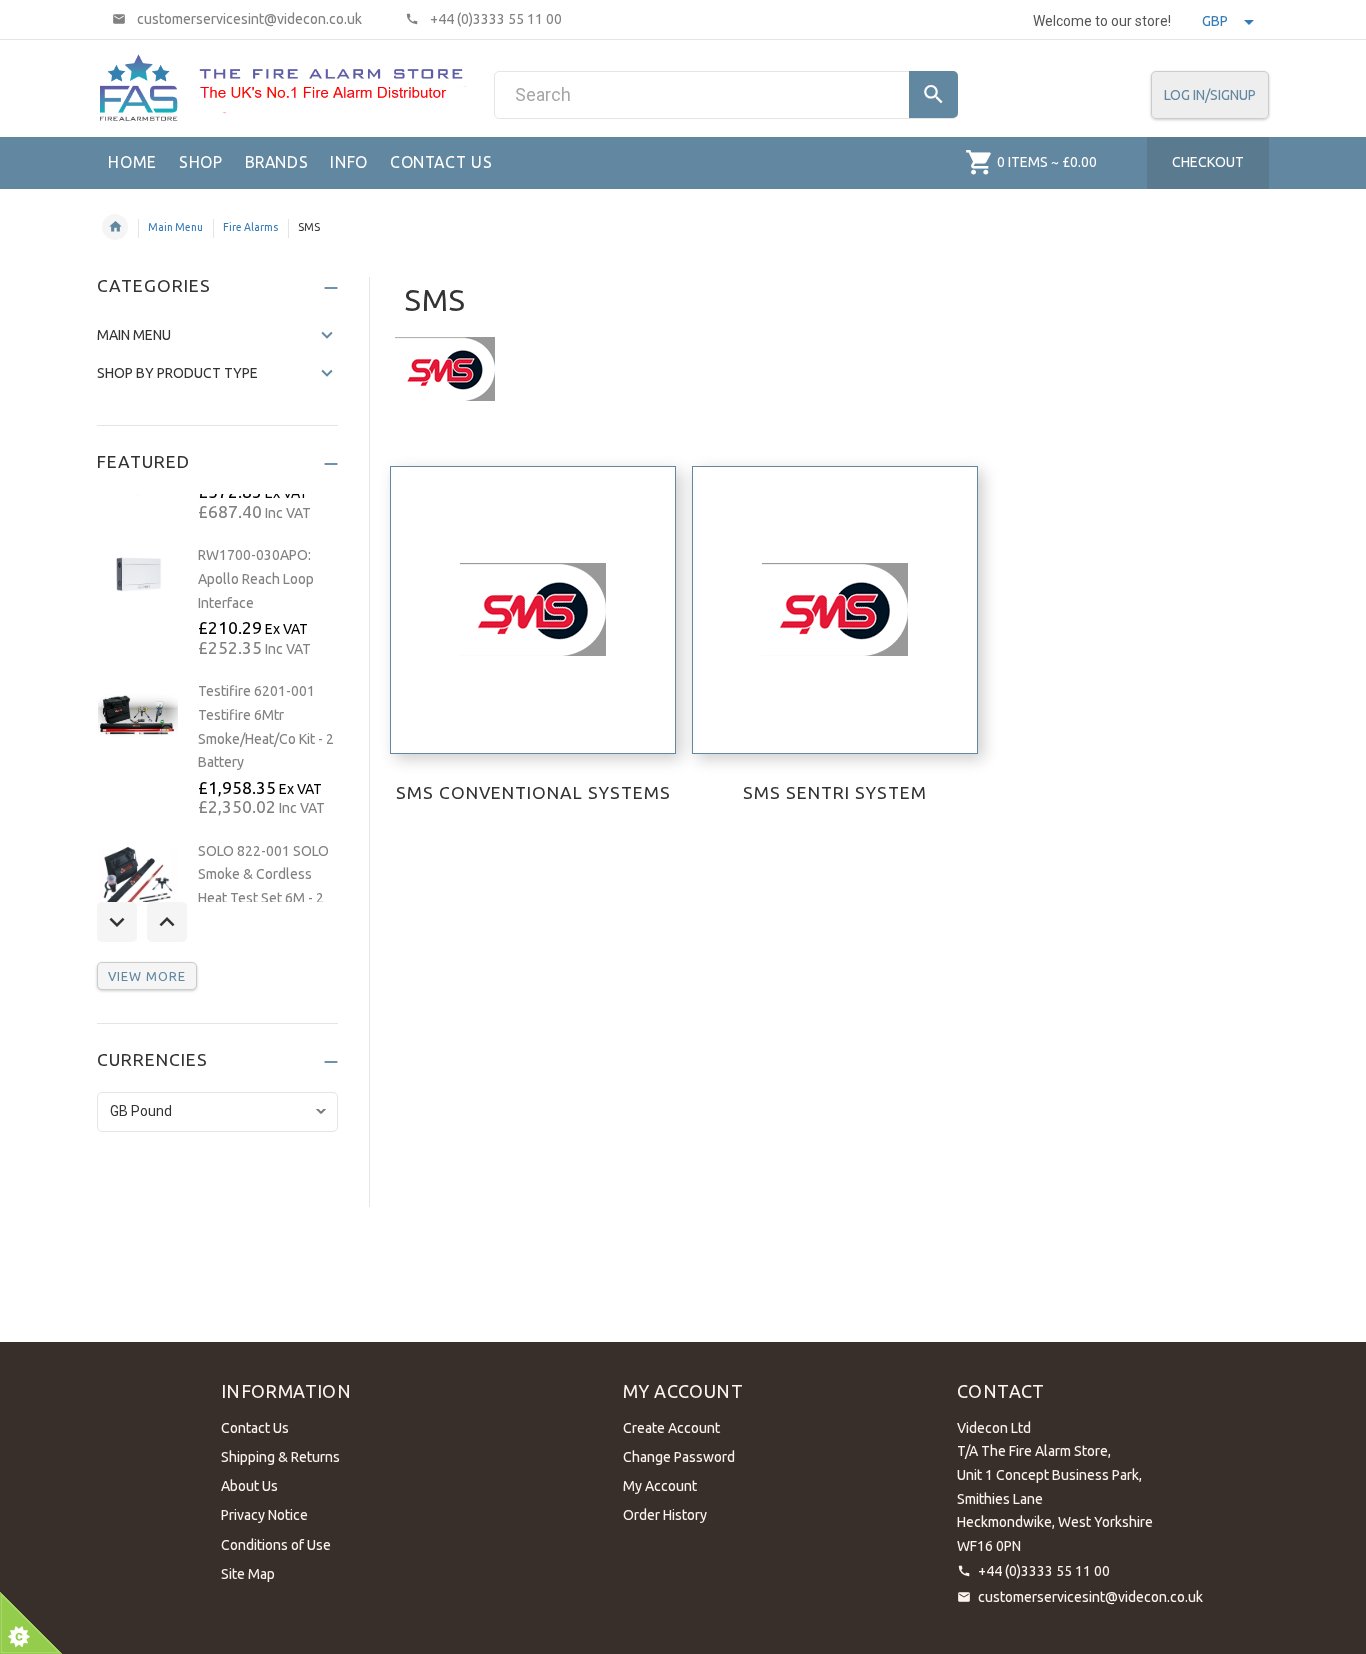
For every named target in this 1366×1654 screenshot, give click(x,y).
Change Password (679, 1457)
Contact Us (255, 1428)
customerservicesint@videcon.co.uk (1090, 1597)
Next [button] (167, 922)
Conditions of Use (276, 1545)
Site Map (248, 1574)
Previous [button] (117, 922)
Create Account (671, 1428)
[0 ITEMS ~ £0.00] (979, 162)
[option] (217, 603)
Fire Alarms (250, 227)
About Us (249, 1486)
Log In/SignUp (1210, 95)
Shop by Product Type (177, 373)
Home (115, 227)
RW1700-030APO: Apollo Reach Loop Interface (256, 578)
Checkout (1208, 162)
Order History (665, 1515)
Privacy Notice (264, 1515)
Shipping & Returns (280, 1457)
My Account (660, 1486)
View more (147, 976)
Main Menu (175, 227)
